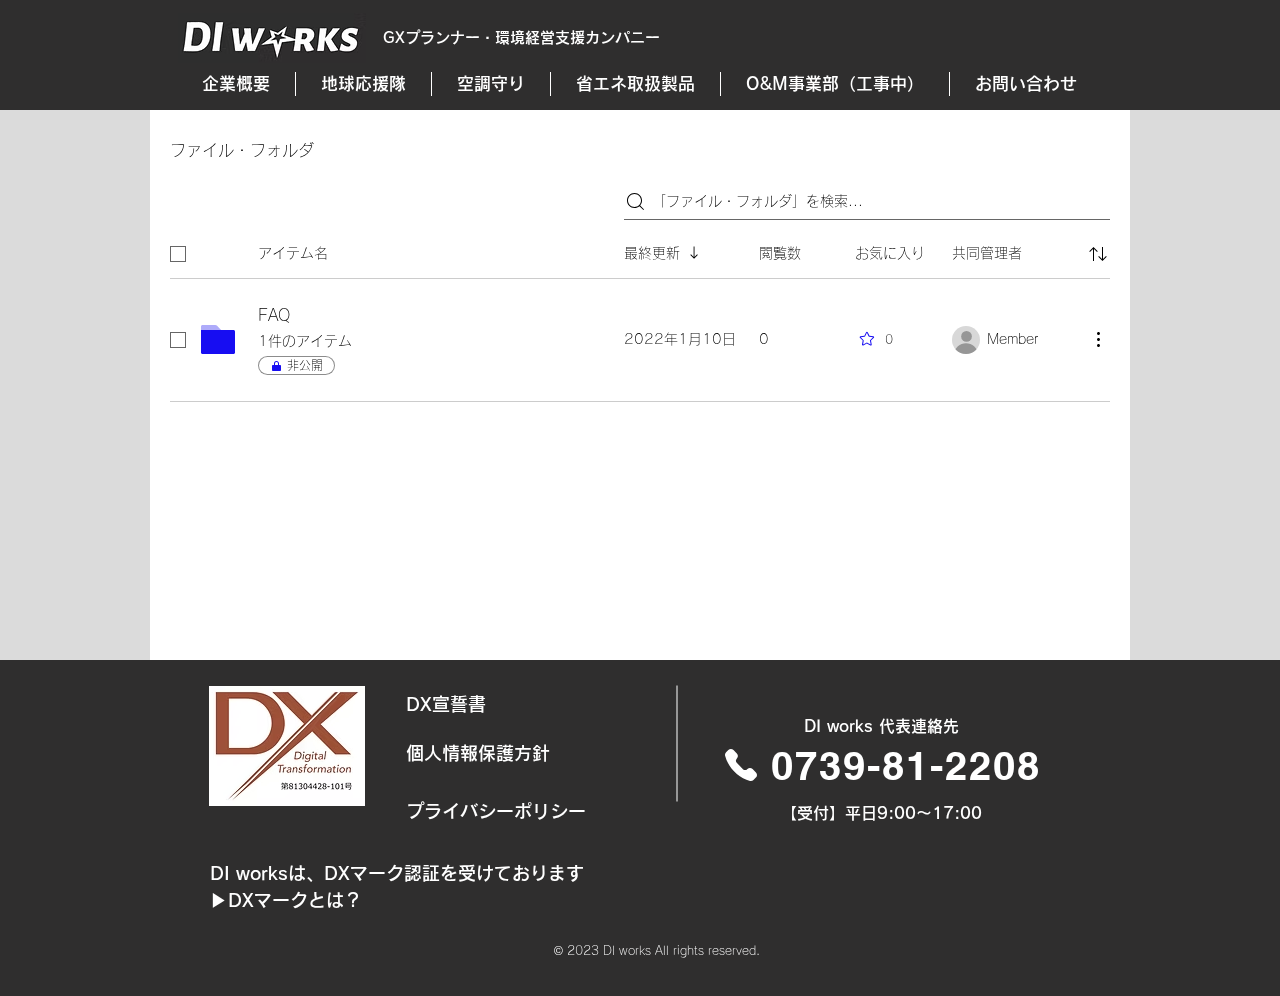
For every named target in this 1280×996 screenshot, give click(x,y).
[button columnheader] (1098, 254)
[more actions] (1098, 339)
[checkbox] (178, 254)
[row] (640, 250)
